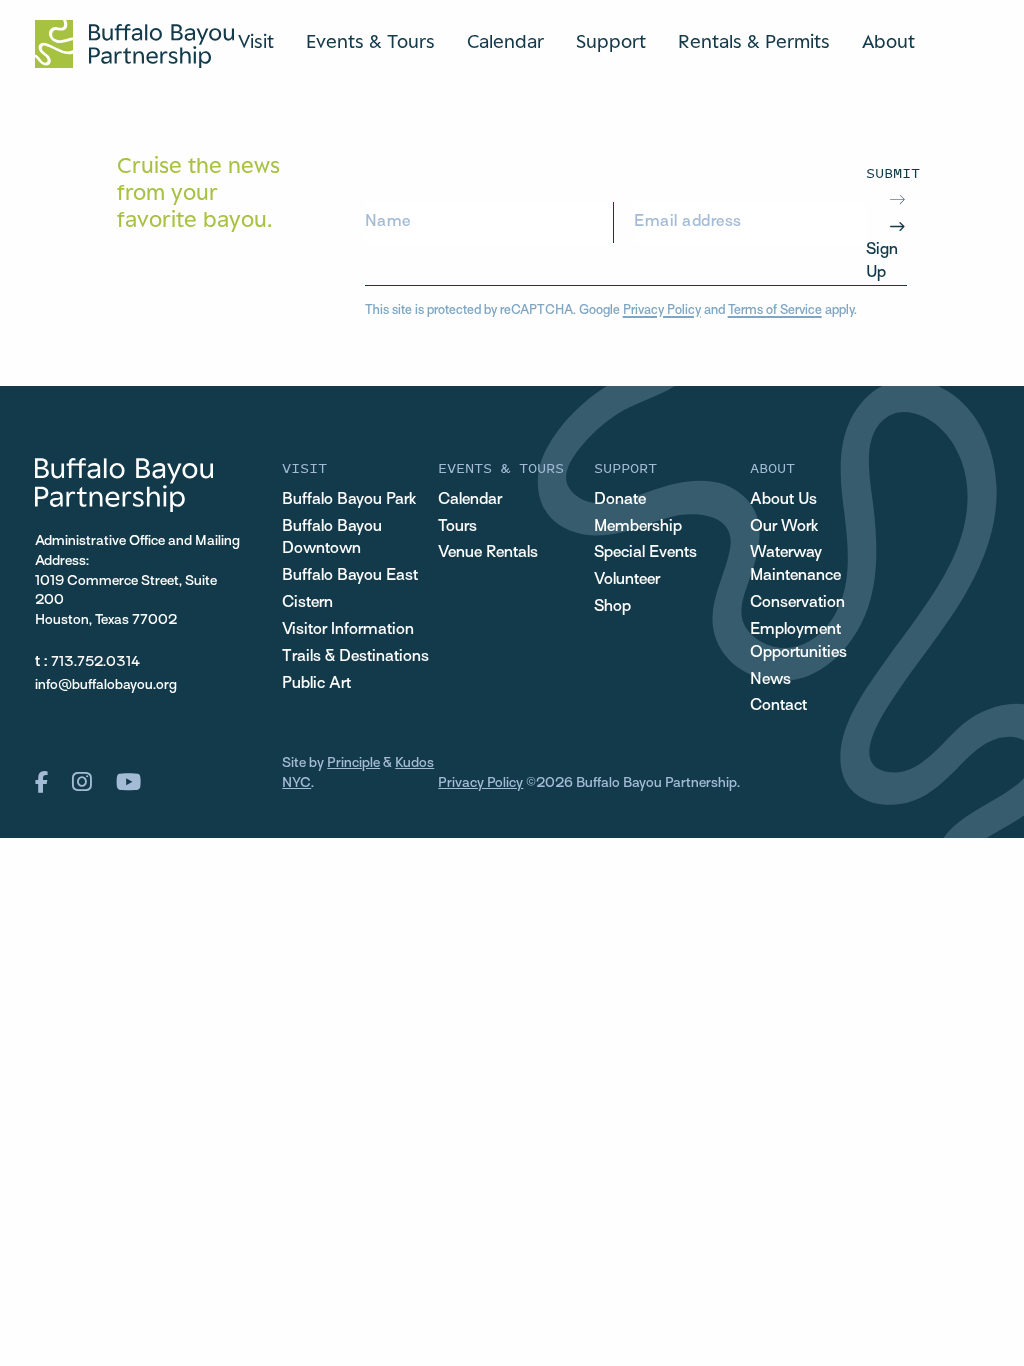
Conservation (797, 603)
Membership (638, 527)
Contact (778, 706)
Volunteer (627, 580)
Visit (256, 41)
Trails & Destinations (355, 657)
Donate (620, 500)
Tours (457, 527)
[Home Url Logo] (134, 44)
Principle (353, 763)
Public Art (316, 684)
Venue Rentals (488, 553)
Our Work (784, 527)
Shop (612, 607)
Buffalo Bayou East (350, 576)
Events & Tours (370, 41)
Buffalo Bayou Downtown (332, 538)
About (888, 41)
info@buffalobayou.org (106, 685)
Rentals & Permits (754, 41)
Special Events (645, 553)
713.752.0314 (95, 662)
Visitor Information (348, 630)
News (770, 680)
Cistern (307, 603)
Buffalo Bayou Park (349, 500)
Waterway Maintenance (795, 564)
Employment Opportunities (798, 641)
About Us (783, 500)
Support (611, 41)
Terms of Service (775, 311)
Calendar (505, 41)
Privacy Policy (662, 311)
